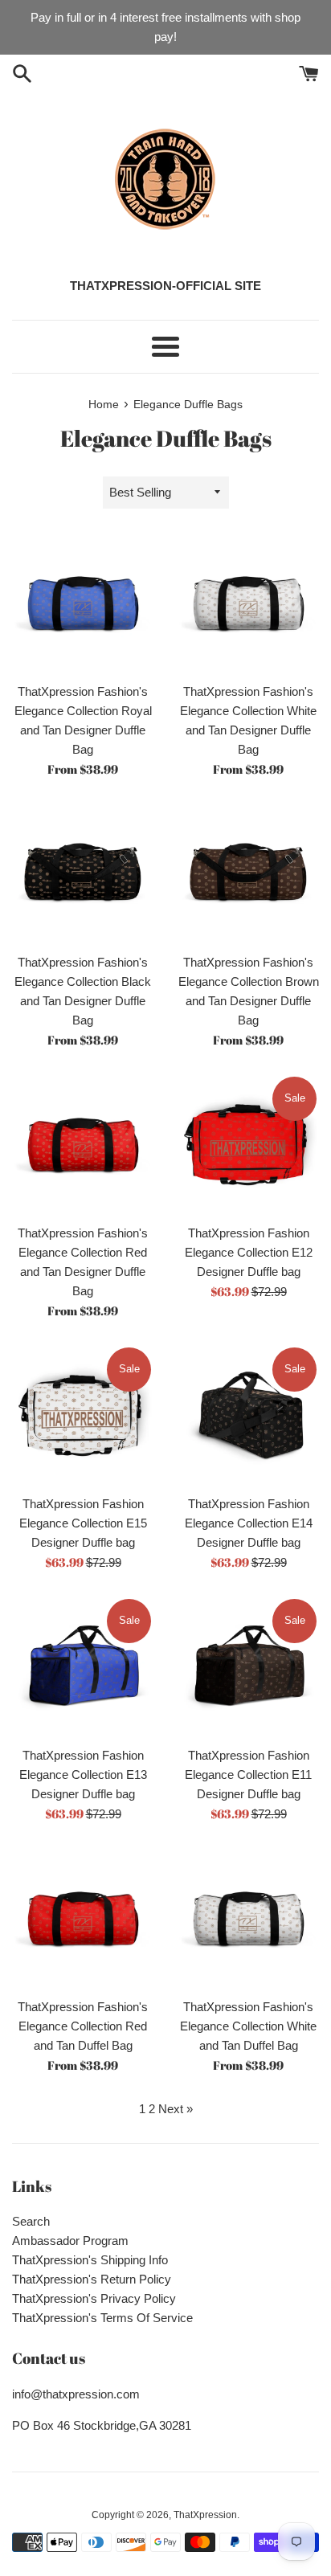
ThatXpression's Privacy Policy (94, 2298)
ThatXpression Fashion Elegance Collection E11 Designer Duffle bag (248, 1775)
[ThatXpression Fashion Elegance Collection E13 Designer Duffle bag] (83, 1667)
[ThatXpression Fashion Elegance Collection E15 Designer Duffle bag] (83, 1416)
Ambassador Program (70, 2241)
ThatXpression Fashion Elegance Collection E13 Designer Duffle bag (83, 1775)
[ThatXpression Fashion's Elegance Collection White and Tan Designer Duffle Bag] (248, 603)
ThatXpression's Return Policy (92, 2279)
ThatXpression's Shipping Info (90, 2260)
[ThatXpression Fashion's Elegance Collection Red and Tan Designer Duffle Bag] (83, 1145)
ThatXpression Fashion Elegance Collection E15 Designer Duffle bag (83, 1523)
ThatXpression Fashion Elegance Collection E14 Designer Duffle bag (249, 1523)
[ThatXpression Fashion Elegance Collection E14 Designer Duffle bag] (248, 1416)
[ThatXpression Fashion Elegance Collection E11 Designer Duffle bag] (248, 1667)
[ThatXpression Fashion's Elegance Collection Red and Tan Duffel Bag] (83, 1919)
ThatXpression (205, 2515)
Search (31, 2221)
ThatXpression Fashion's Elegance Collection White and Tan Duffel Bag (248, 2026)
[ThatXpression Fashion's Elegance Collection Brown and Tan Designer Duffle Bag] (248, 874)
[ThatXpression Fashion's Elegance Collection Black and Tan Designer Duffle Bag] (83, 874)
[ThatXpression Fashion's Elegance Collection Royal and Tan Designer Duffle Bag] (83, 603)
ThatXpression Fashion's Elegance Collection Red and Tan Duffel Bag (83, 2026)
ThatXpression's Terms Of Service (102, 2318)
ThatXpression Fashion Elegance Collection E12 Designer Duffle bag (249, 1252)
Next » (176, 2109)
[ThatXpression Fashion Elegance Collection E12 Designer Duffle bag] (248, 1145)
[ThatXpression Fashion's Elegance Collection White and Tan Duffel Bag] (248, 1919)
